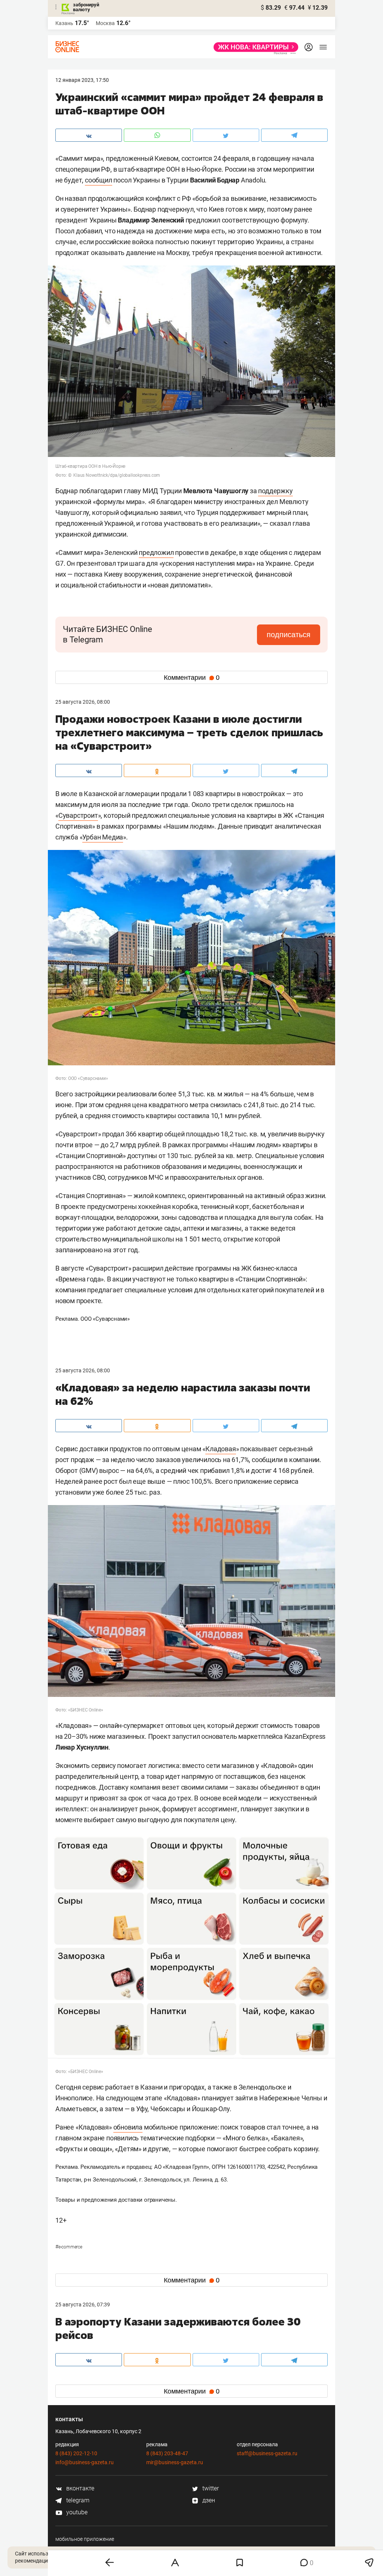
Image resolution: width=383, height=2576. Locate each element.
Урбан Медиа (103, 837)
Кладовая (220, 1449)
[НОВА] (254, 47)
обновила (128, 2127)
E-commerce (69, 2247)
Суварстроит (78, 815)
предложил (156, 552)
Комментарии (192, 678)
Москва (105, 23)
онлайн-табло (131, 2394)
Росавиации (110, 2454)
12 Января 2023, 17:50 (82, 80)
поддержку (275, 491)
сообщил (99, 180)
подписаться (289, 635)
